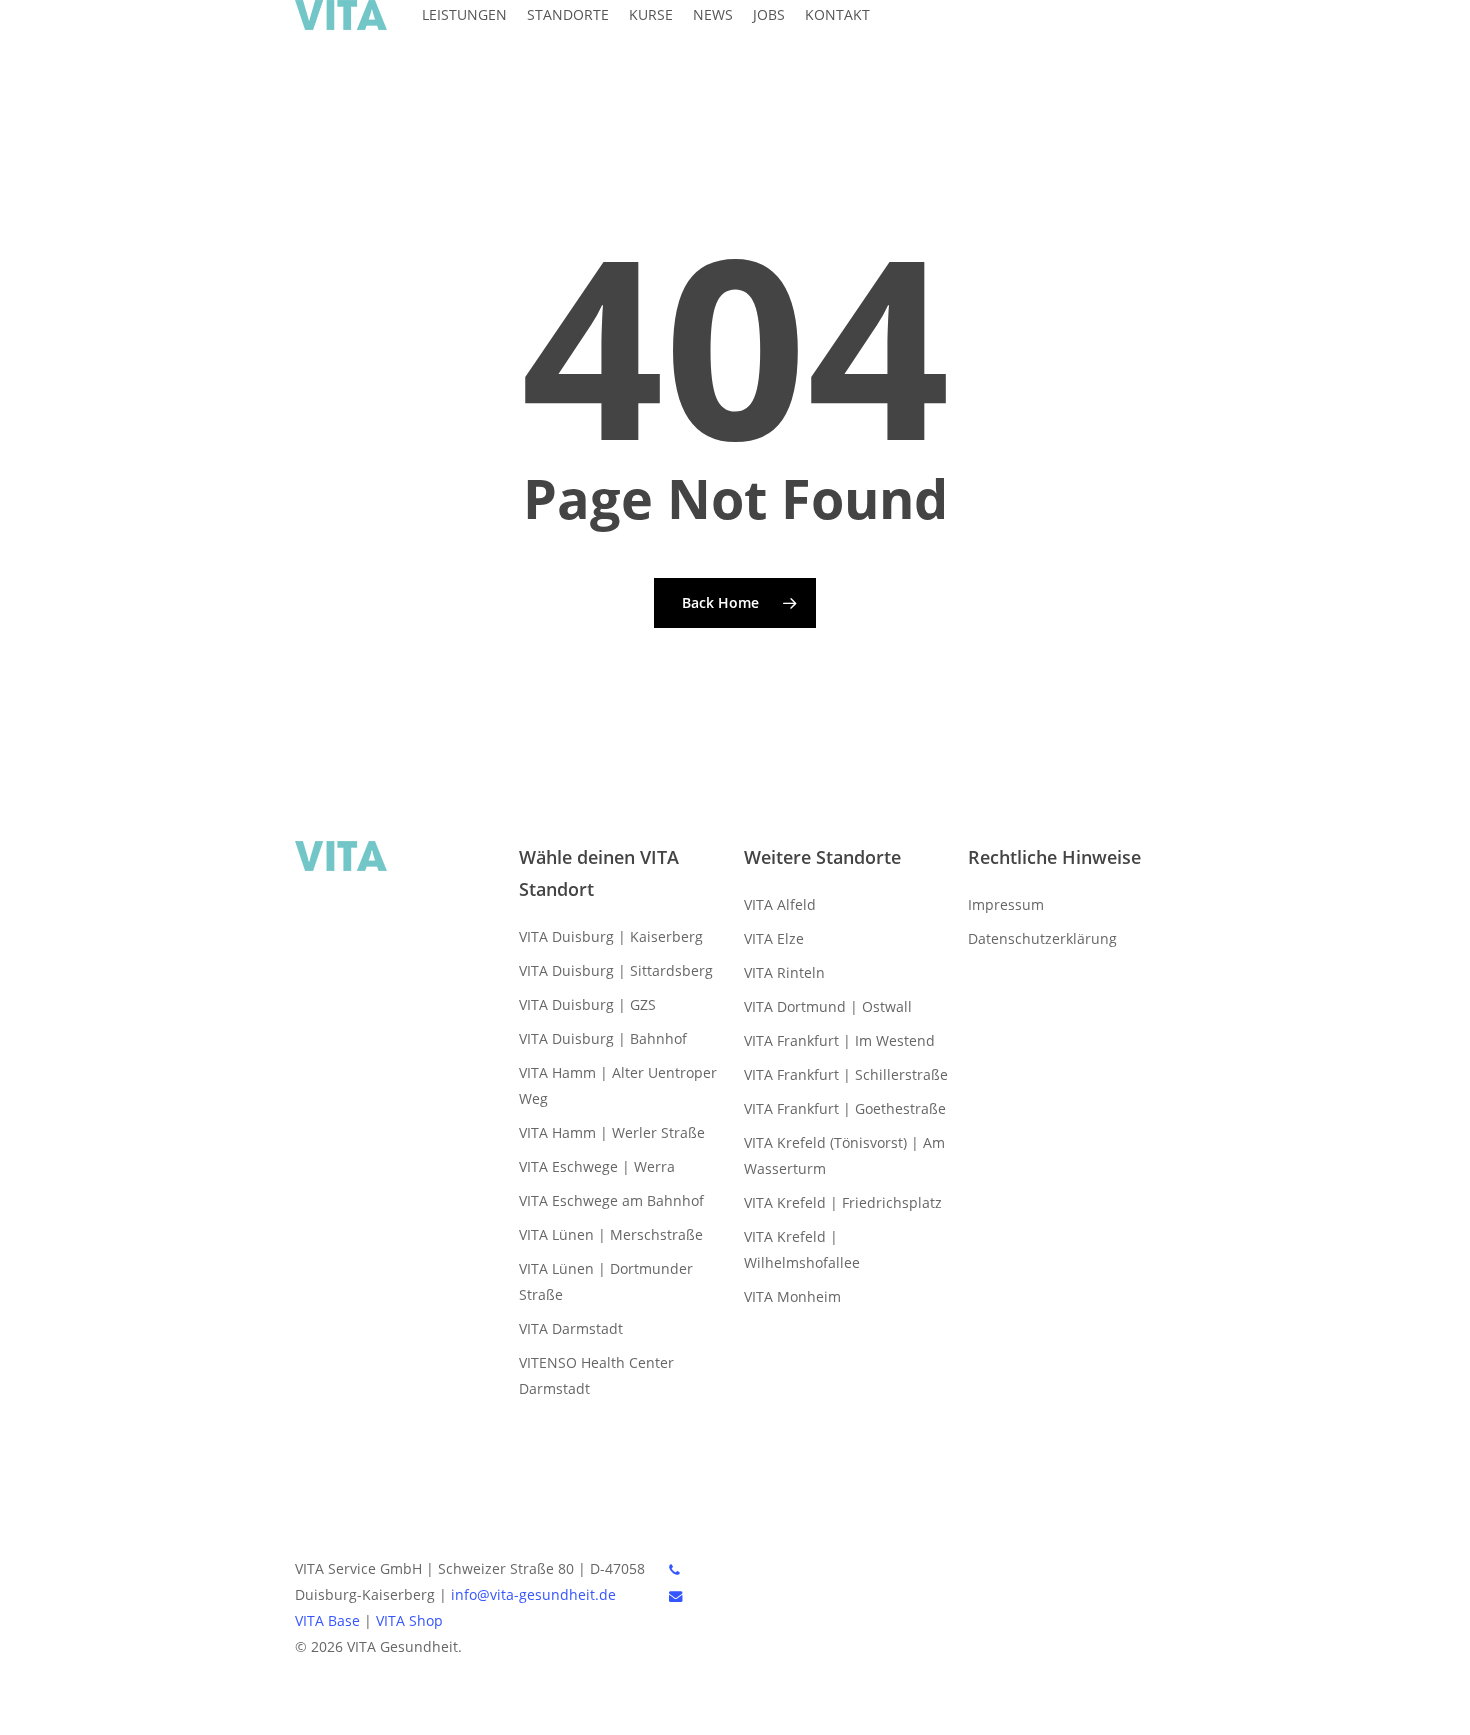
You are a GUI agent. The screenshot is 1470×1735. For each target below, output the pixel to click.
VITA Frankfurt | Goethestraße (845, 1108)
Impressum (1006, 904)
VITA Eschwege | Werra (597, 1166)
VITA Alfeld (780, 904)
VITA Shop (409, 1620)
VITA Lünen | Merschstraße (611, 1234)
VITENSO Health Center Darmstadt (596, 1375)
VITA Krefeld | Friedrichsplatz (843, 1202)
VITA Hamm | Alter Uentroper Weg (618, 1085)
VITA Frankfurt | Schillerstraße (846, 1074)
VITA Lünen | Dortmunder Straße (606, 1281)
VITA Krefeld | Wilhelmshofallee (802, 1249)
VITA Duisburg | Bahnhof (603, 1038)
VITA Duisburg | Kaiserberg (611, 936)
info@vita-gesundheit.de (533, 1594)
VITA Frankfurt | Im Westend (839, 1040)
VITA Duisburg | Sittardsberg (616, 970)
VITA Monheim (792, 1296)
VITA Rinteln (784, 972)
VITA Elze (774, 938)
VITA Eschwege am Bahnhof (611, 1200)
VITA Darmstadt (571, 1328)
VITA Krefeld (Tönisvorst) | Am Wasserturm (844, 1155)
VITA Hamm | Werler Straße (612, 1132)
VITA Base (327, 1620)
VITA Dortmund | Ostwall (828, 1006)
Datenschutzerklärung (1042, 938)
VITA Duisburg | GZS (587, 1004)
